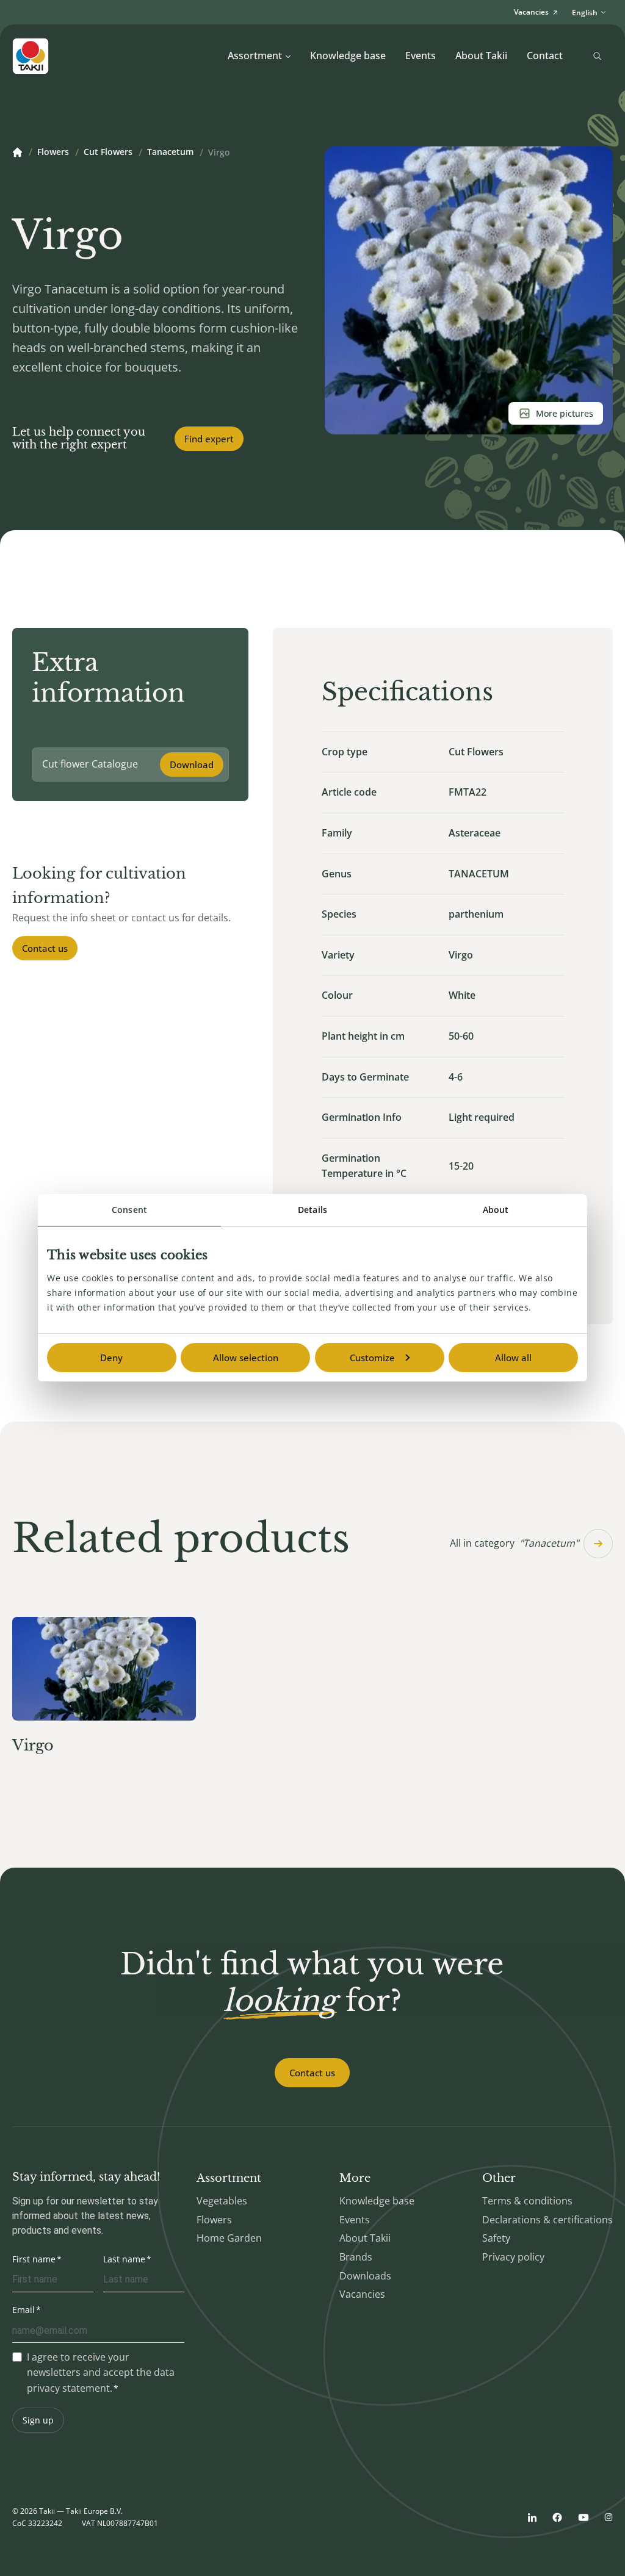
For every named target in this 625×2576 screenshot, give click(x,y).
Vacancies (362, 2294)
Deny (111, 1358)
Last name (124, 2259)
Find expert (209, 439)
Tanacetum (170, 153)
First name (34, 2259)
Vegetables (222, 2201)
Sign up (38, 2420)
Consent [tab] (129, 1210)
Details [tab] (312, 1210)
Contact (545, 56)
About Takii (481, 56)
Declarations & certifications (547, 2220)
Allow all (513, 1358)
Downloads (365, 2276)
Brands (356, 2257)
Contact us (45, 948)
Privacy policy (513, 2257)
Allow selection (246, 1358)
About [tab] (496, 1210)
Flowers (53, 153)
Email (23, 2310)
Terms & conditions (527, 2201)
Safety (496, 2238)
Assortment (255, 56)
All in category (514, 1543)
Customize (372, 1358)
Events (421, 56)
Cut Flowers (108, 153)
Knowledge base (348, 56)
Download (192, 765)
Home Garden (229, 2238)
